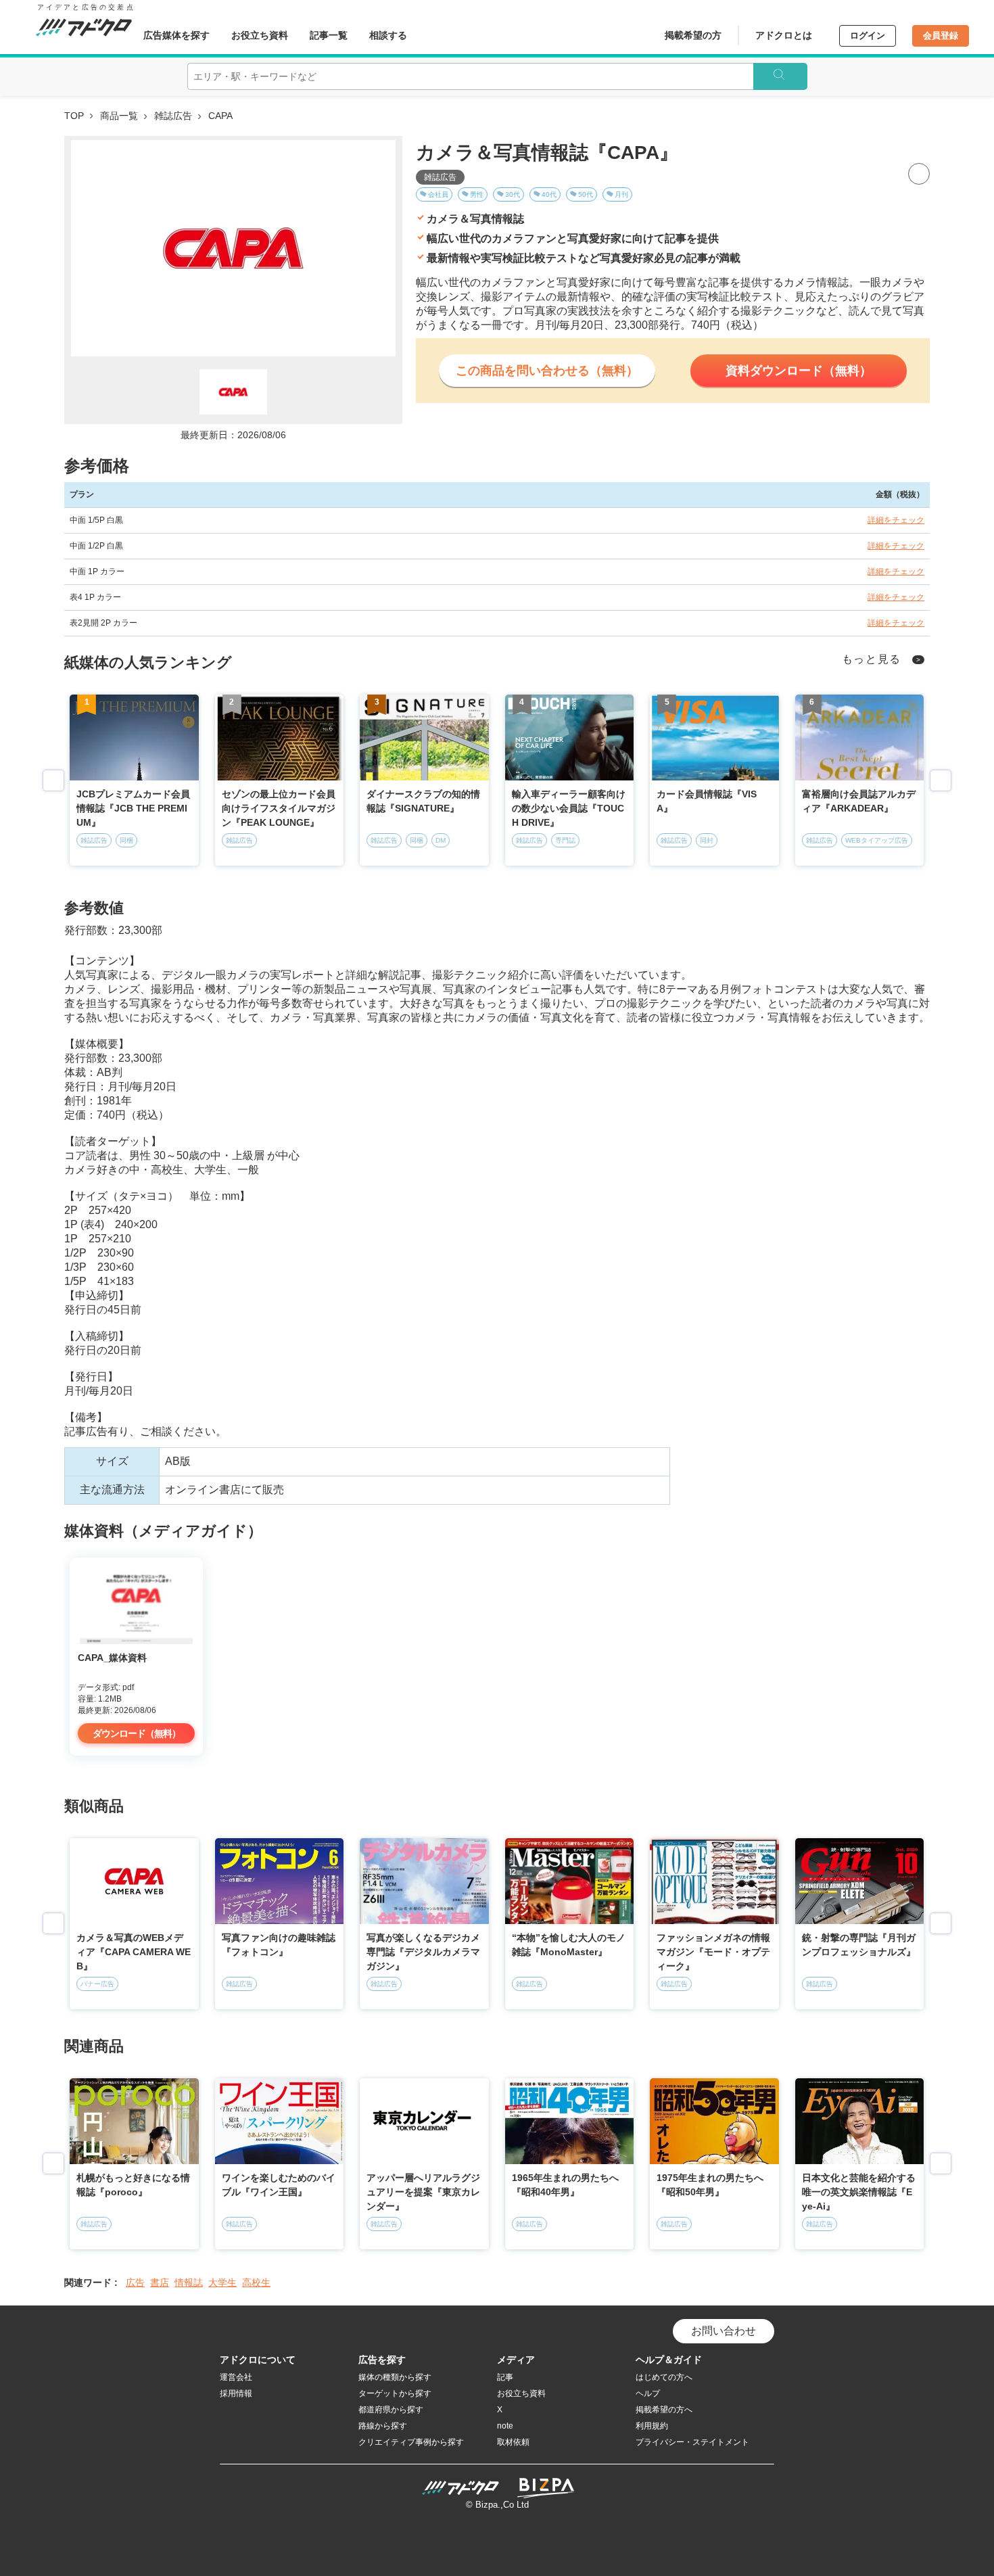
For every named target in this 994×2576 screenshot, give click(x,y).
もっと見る (872, 659)
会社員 (438, 194)
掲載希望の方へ (664, 2410)
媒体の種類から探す (395, 2377)
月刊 (621, 194)
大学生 (222, 2282)
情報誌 (189, 2282)
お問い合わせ (724, 2331)
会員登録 (941, 36)
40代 (549, 194)
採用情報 (236, 2393)
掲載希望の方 (693, 35)
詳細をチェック (896, 520)
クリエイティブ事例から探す (411, 2442)
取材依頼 (513, 2442)
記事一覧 (329, 35)
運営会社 (236, 2377)
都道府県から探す (391, 2410)
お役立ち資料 (260, 35)
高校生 (256, 2282)
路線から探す (383, 2426)
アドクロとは (784, 35)
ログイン (868, 36)
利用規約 (652, 2426)
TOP (74, 116)
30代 (513, 194)
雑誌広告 (173, 116)
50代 (586, 194)
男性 (477, 194)
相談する (388, 35)
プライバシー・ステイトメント (692, 2442)
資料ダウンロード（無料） (799, 371)
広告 (135, 2282)
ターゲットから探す (395, 2393)
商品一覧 (119, 116)
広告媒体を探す (176, 35)
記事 (505, 2377)
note (505, 2426)
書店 (160, 2282)
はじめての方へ (664, 2377)
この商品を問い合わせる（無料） (547, 371)
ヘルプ (648, 2393)
